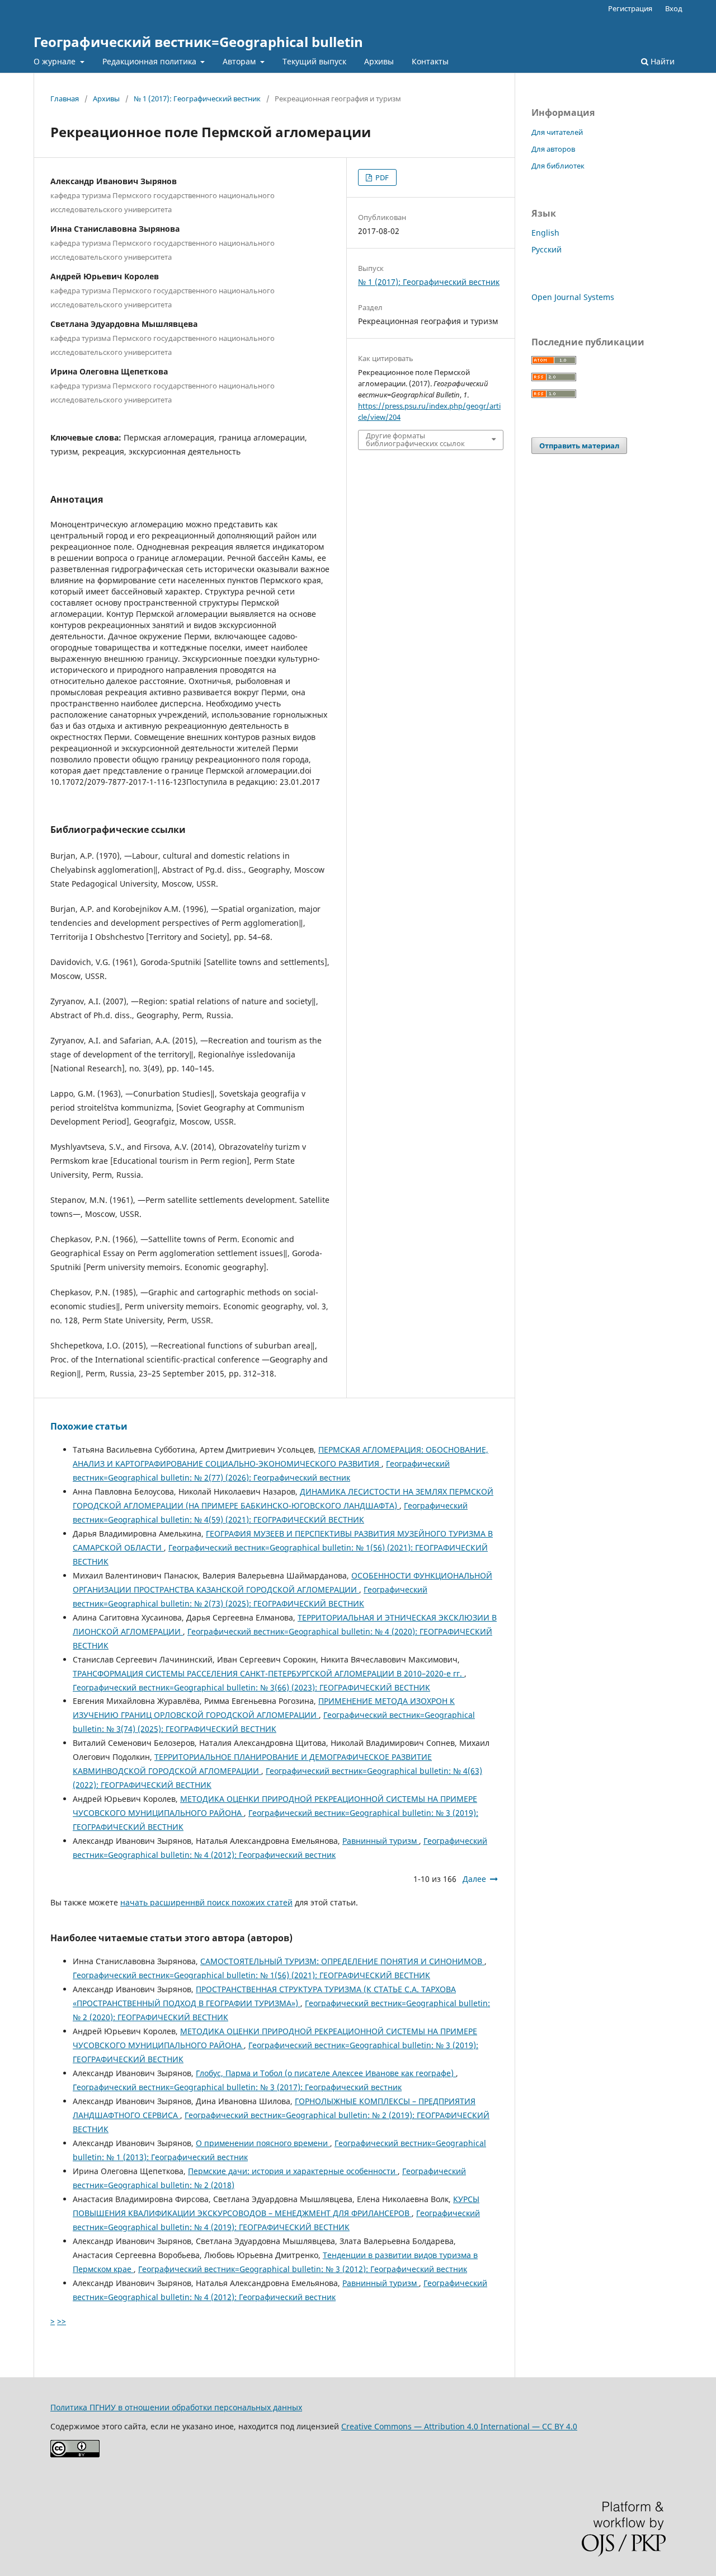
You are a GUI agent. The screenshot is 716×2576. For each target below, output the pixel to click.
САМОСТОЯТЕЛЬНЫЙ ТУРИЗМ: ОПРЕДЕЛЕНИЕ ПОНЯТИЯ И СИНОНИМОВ (342, 1961)
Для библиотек (558, 166)
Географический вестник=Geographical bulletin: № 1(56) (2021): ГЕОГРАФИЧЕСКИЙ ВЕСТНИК (251, 1975)
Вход (674, 8)
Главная (65, 99)
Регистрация (630, 8)
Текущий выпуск (314, 61)
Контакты (430, 61)
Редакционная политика (150, 61)
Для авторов (553, 149)
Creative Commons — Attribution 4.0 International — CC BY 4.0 (459, 2426)
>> (62, 2321)
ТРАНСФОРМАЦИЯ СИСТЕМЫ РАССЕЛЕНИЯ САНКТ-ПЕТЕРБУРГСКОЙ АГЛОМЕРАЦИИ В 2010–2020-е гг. (268, 1673)
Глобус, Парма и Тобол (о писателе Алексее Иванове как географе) (326, 2073)
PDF (381, 177)
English (545, 233)
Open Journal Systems (573, 297)
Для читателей (557, 132)
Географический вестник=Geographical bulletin (198, 42)
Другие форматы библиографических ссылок (415, 439)
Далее (474, 1879)
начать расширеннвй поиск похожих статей (206, 1902)
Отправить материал (579, 446)
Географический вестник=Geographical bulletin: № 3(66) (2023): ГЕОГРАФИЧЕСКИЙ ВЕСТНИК (251, 1687)
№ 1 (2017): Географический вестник (197, 99)
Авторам (240, 61)
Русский (547, 249)
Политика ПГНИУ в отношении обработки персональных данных (176, 2407)
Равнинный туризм (381, 1841)
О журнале (56, 61)
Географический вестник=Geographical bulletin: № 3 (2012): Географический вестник (303, 2269)
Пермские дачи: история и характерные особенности (293, 2171)
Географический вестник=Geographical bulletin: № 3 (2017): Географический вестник (237, 2087)
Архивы (379, 61)
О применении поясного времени (263, 2143)
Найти (661, 61)
